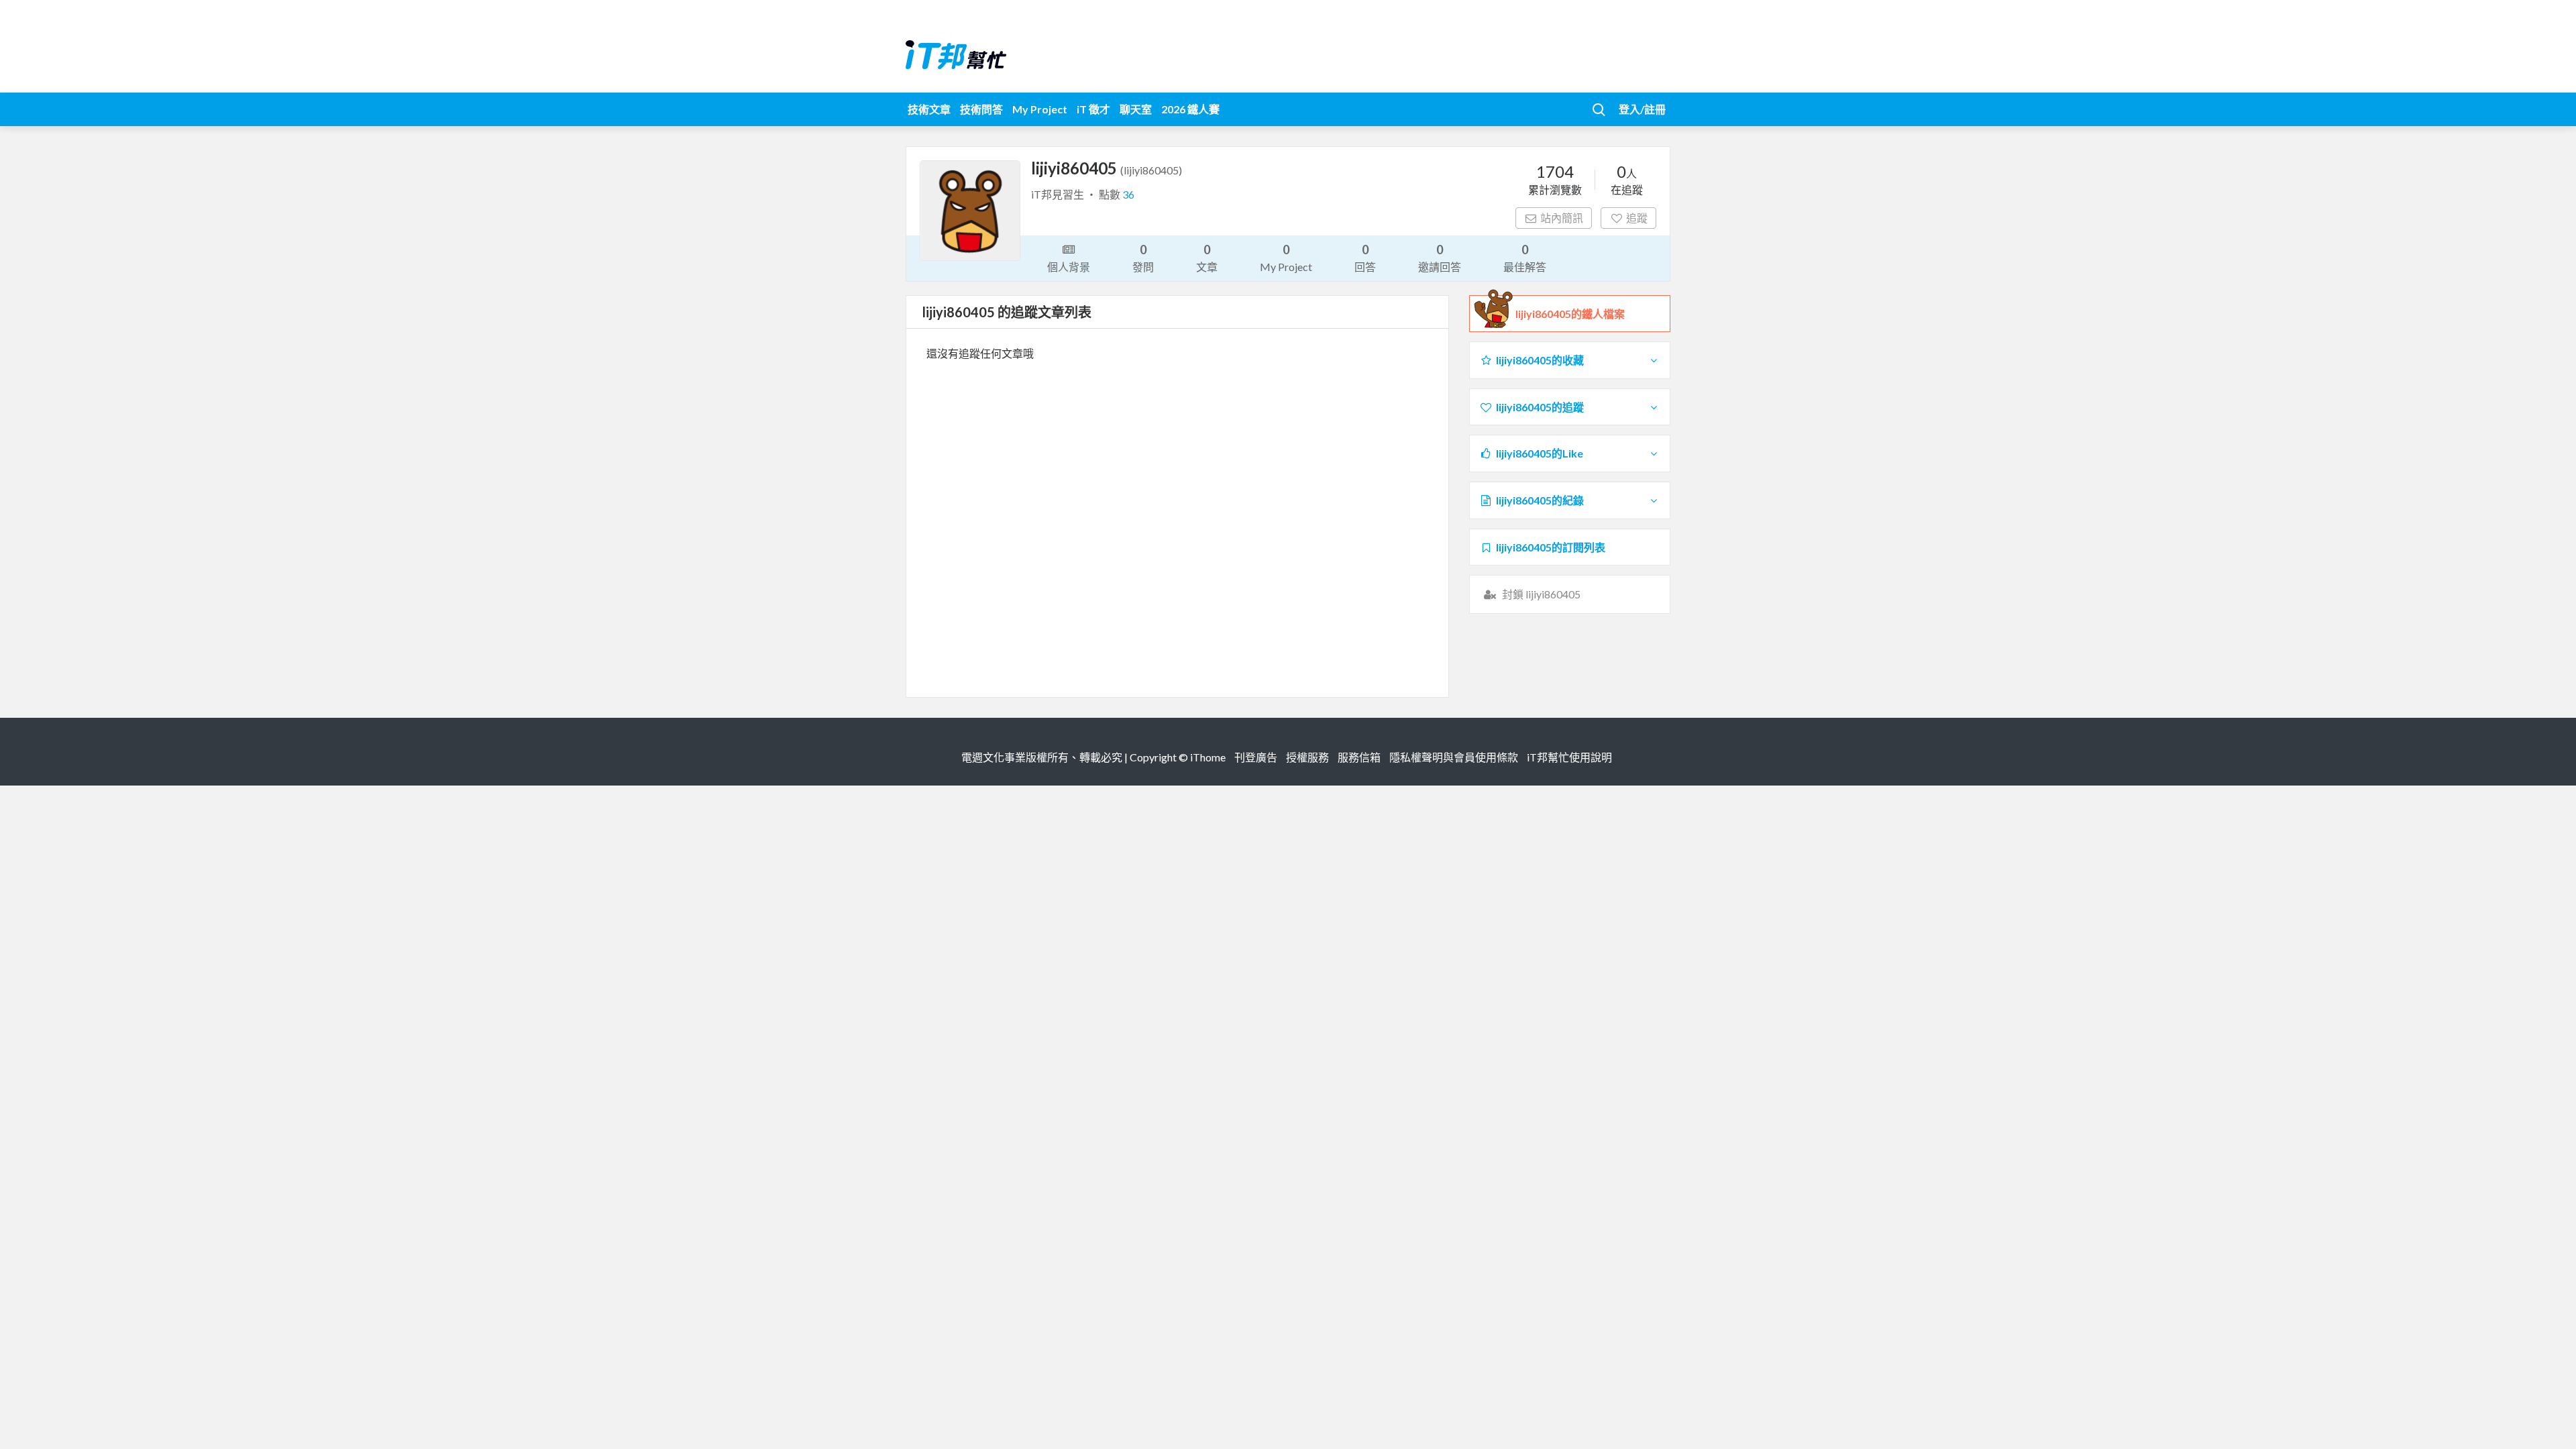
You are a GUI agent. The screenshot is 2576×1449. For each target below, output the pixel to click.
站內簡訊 (1562, 218)
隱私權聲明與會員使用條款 (1454, 757)
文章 (1207, 258)
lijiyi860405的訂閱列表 (1551, 547)
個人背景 (1069, 267)
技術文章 (929, 109)
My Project (1040, 109)
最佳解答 (1525, 258)
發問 (1143, 258)
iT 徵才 (1093, 109)
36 (1128, 194)
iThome (1208, 757)
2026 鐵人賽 (1190, 109)
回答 (1365, 258)
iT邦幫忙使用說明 (1569, 757)
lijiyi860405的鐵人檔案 (1570, 314)
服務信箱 (1359, 757)
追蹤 (1637, 218)
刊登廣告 (1256, 757)
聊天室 (1136, 109)
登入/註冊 (1642, 109)
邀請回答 (1440, 258)
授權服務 (1307, 757)
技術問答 (981, 109)
